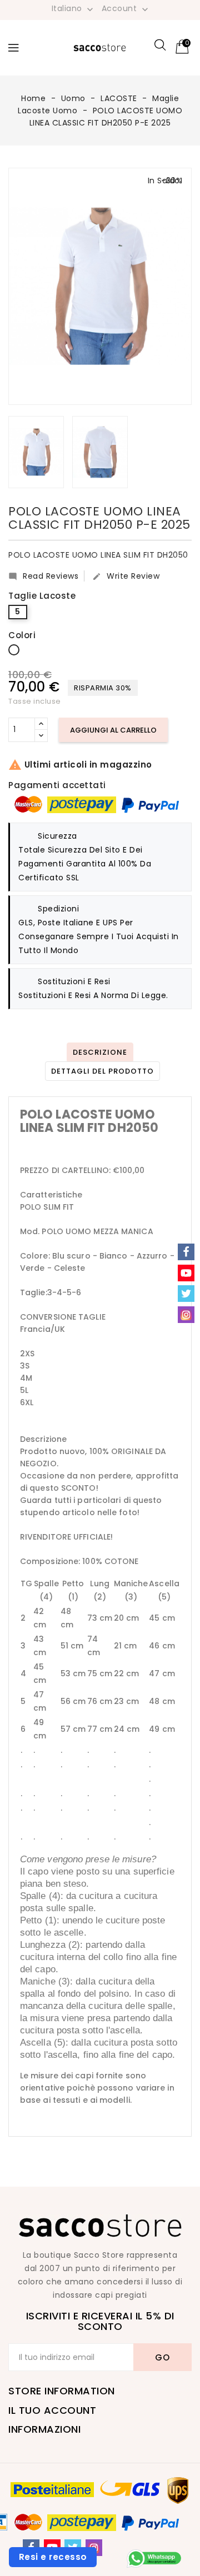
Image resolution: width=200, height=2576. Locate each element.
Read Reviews (43, 576)
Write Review (126, 576)
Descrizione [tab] (100, 1052)
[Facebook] (186, 1252)
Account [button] (126, 9)
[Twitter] (186, 1294)
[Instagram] (186, 1315)
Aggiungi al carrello (113, 730)
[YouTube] (186, 1273)
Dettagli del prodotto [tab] (102, 1071)
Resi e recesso (53, 2557)
